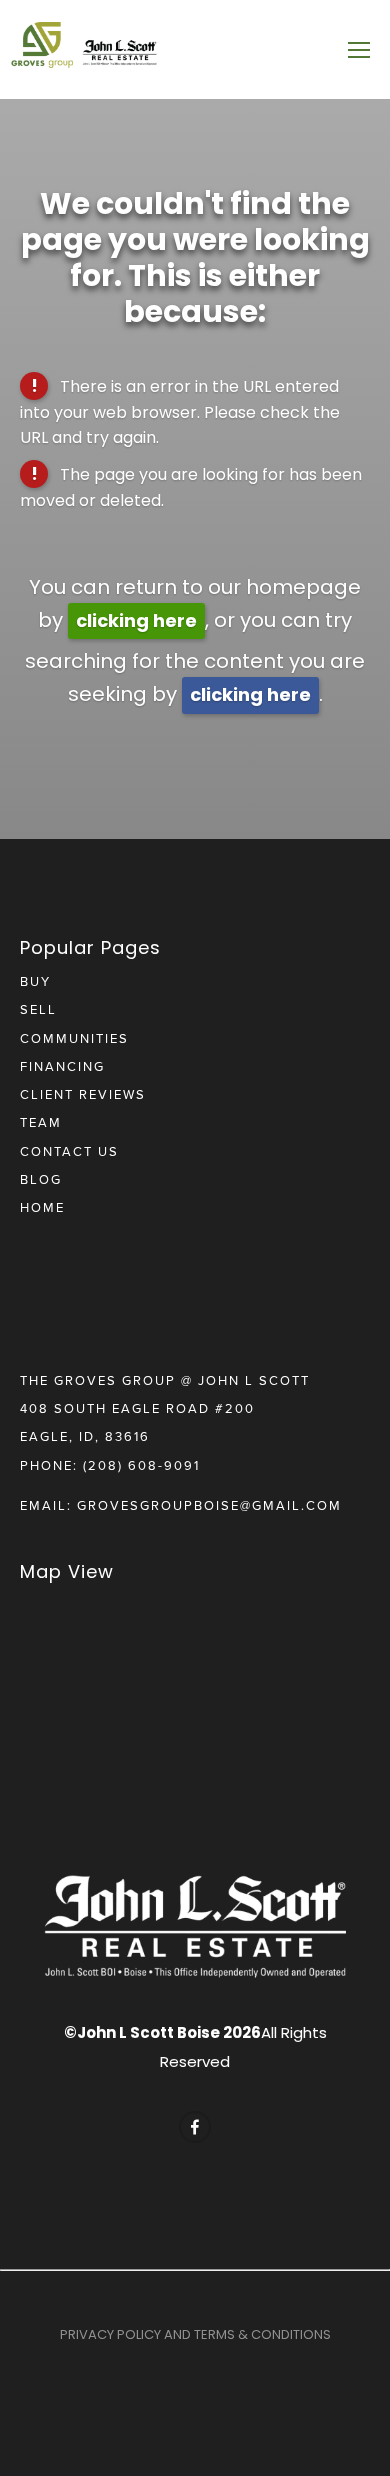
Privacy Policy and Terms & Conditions (195, 2334)
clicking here (136, 620)
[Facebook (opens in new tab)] (195, 2127)
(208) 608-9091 (141, 1465)
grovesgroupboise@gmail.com (209, 1505)
